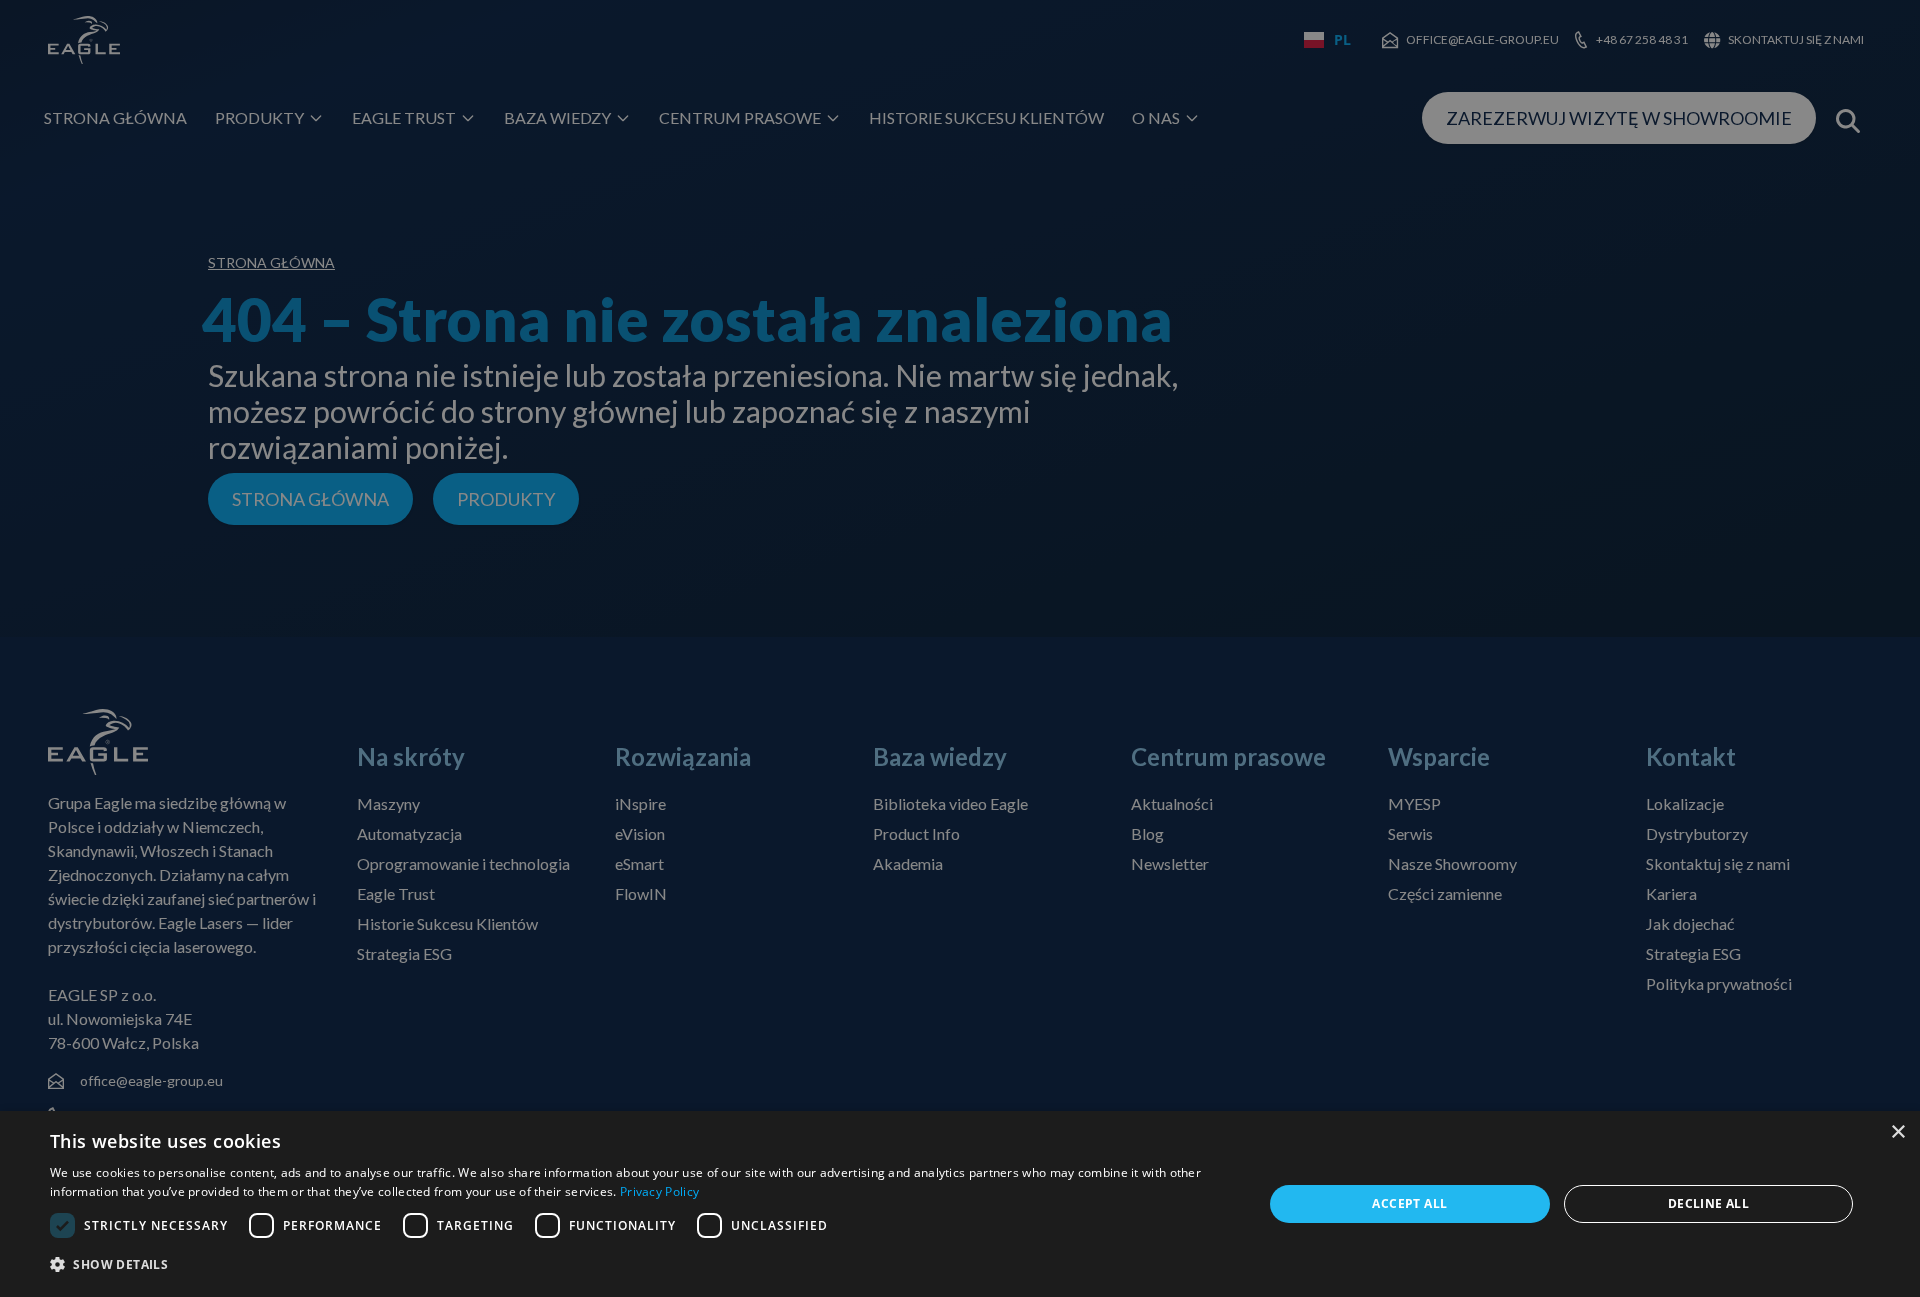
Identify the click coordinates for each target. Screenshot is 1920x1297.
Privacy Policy (659, 1191)
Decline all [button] (1708, 1203)
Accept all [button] (1409, 1203)
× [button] (1897, 1132)
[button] (638, 1265)
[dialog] (960, 1204)
